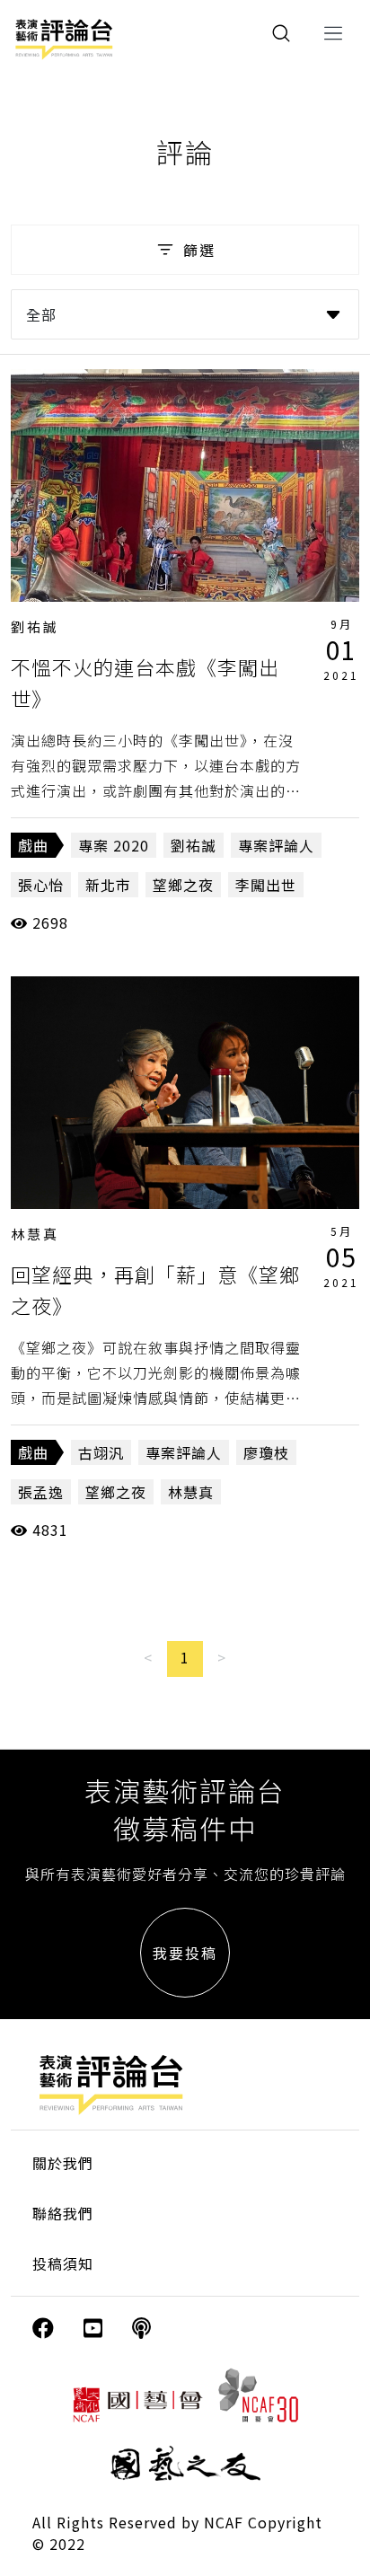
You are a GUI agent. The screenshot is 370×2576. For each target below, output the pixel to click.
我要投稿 (185, 1953)
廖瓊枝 (266, 1452)
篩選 (199, 250)
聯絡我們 (63, 2213)
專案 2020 (114, 845)
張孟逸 (41, 1492)
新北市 (108, 885)
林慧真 (35, 1234)
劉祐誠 (35, 626)
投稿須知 (63, 2263)
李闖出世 (266, 885)
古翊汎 (101, 1452)
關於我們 (63, 2163)
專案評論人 (276, 845)
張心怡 (41, 885)
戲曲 (33, 845)
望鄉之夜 (183, 885)
